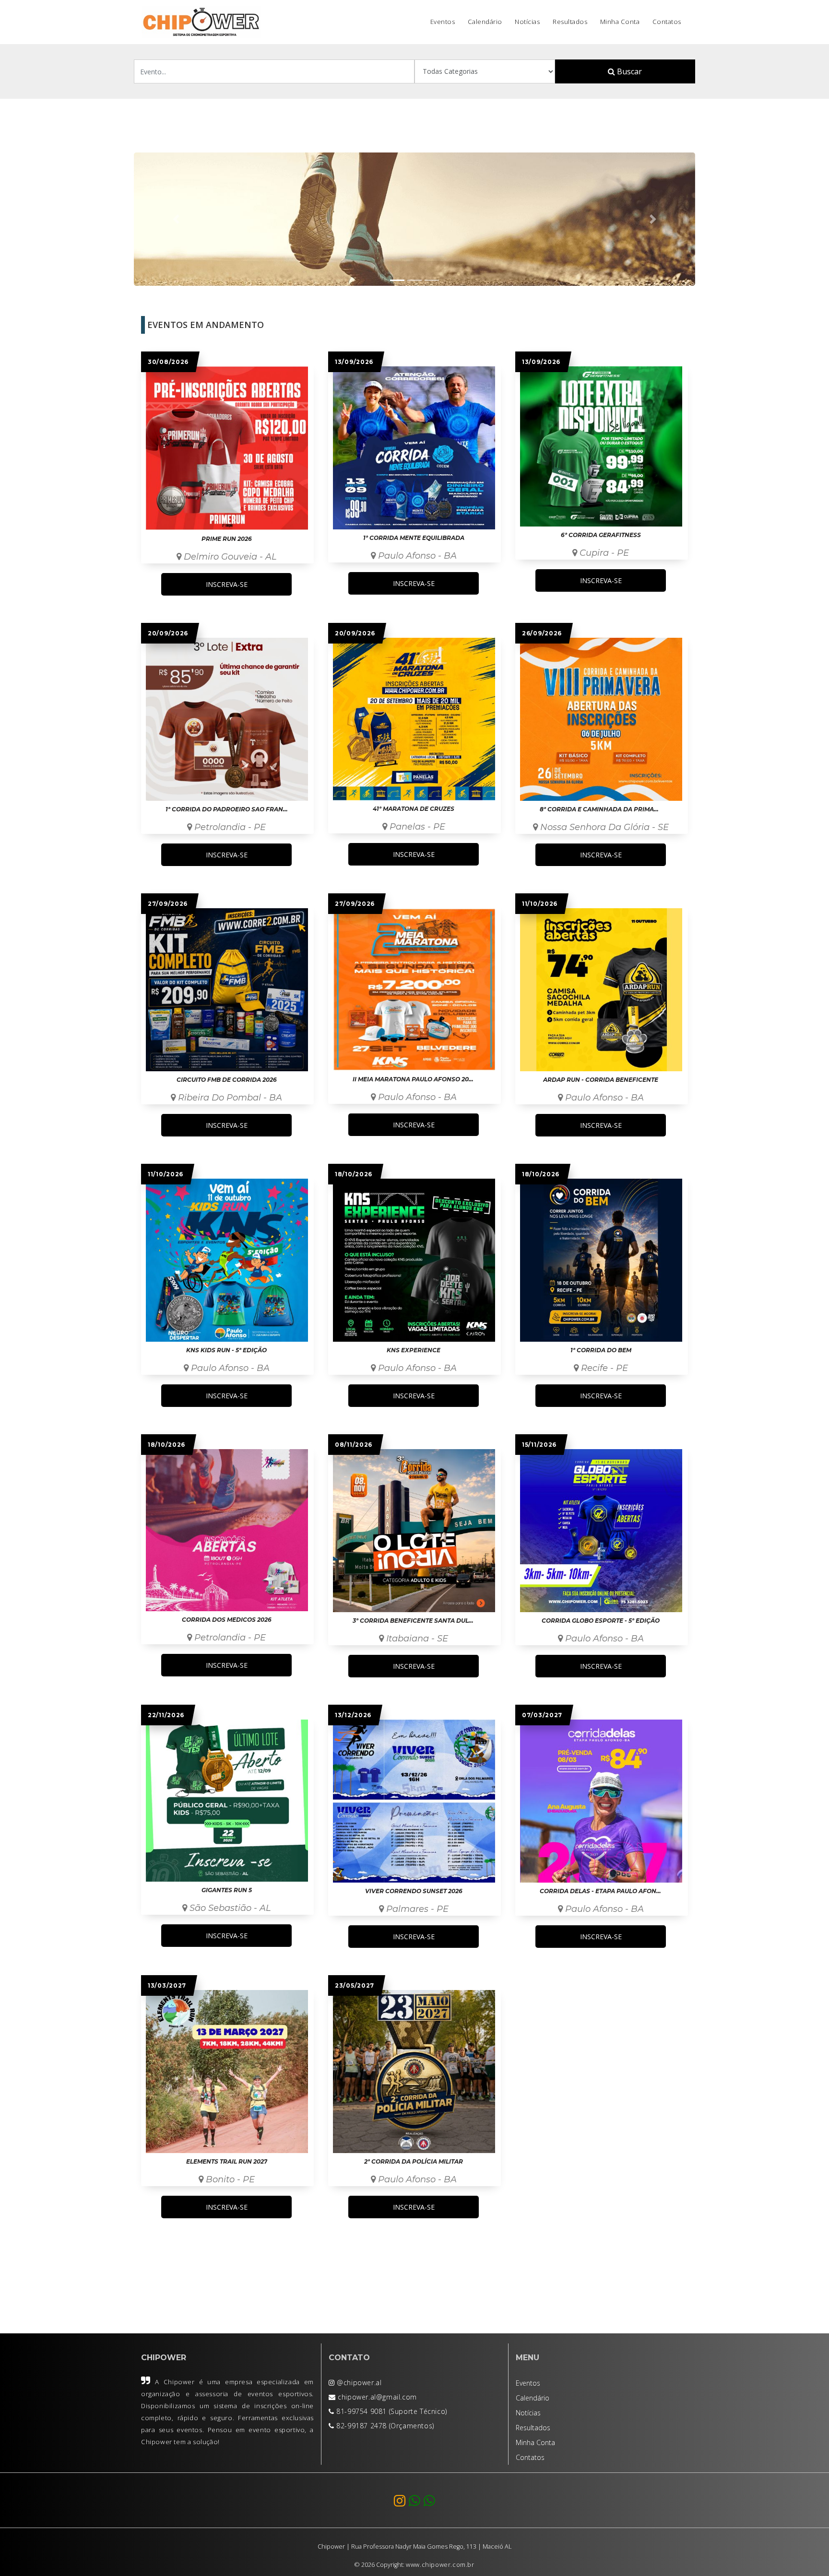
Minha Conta (620, 22)
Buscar (628, 71)
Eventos (443, 22)
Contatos (667, 22)
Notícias (527, 22)
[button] (176, 219)
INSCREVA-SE (227, 584)
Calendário (485, 22)
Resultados (570, 22)
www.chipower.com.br (440, 2565)
